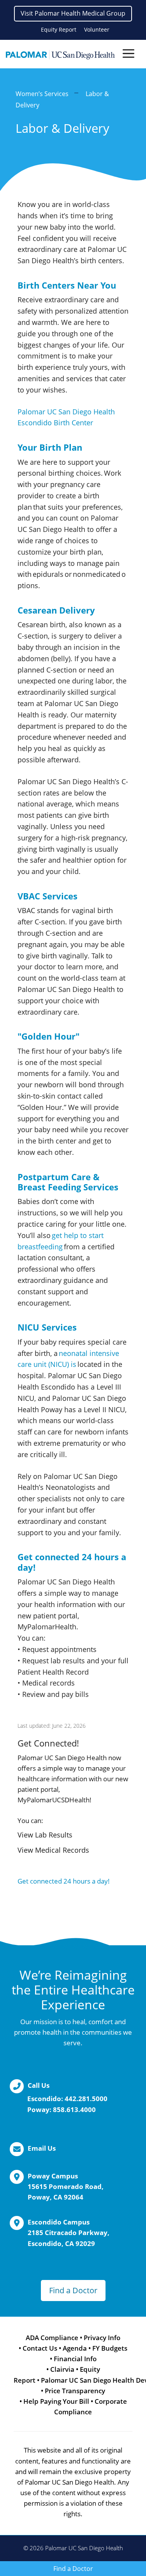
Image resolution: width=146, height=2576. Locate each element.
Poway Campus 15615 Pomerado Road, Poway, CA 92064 (66, 2186)
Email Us (42, 2148)
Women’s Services (42, 94)
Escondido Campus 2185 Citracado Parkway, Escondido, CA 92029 (69, 2233)
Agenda (75, 2348)
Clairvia (62, 2369)
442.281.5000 (86, 2099)
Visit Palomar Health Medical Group (73, 13)
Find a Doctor (73, 2290)
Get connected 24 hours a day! (64, 1881)
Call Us (39, 2085)
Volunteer (97, 29)
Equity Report (59, 29)
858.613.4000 (74, 2110)
